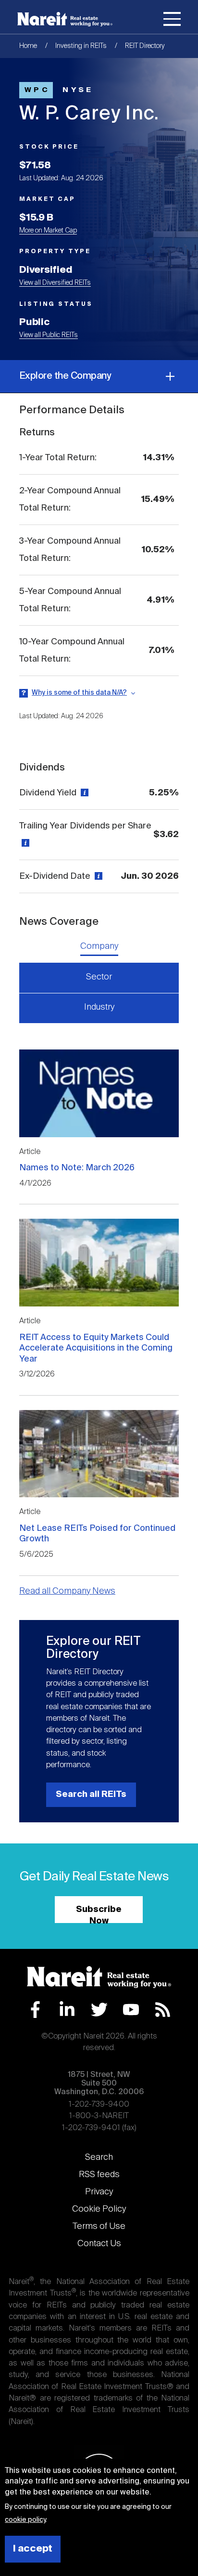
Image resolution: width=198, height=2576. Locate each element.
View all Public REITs (49, 335)
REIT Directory (145, 46)
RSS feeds (99, 2175)
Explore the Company (65, 376)
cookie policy (25, 2520)
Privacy (99, 2192)
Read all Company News (67, 1591)
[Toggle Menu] (172, 21)
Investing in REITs (81, 46)
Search (99, 2157)
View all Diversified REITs (55, 283)
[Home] (65, 19)
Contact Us (99, 2244)
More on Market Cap (48, 231)
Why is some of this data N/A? (79, 693)
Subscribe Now (99, 1914)
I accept (33, 2549)
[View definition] (83, 793)
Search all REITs (91, 1795)
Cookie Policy (99, 2209)
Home (28, 46)
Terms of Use (99, 2226)
